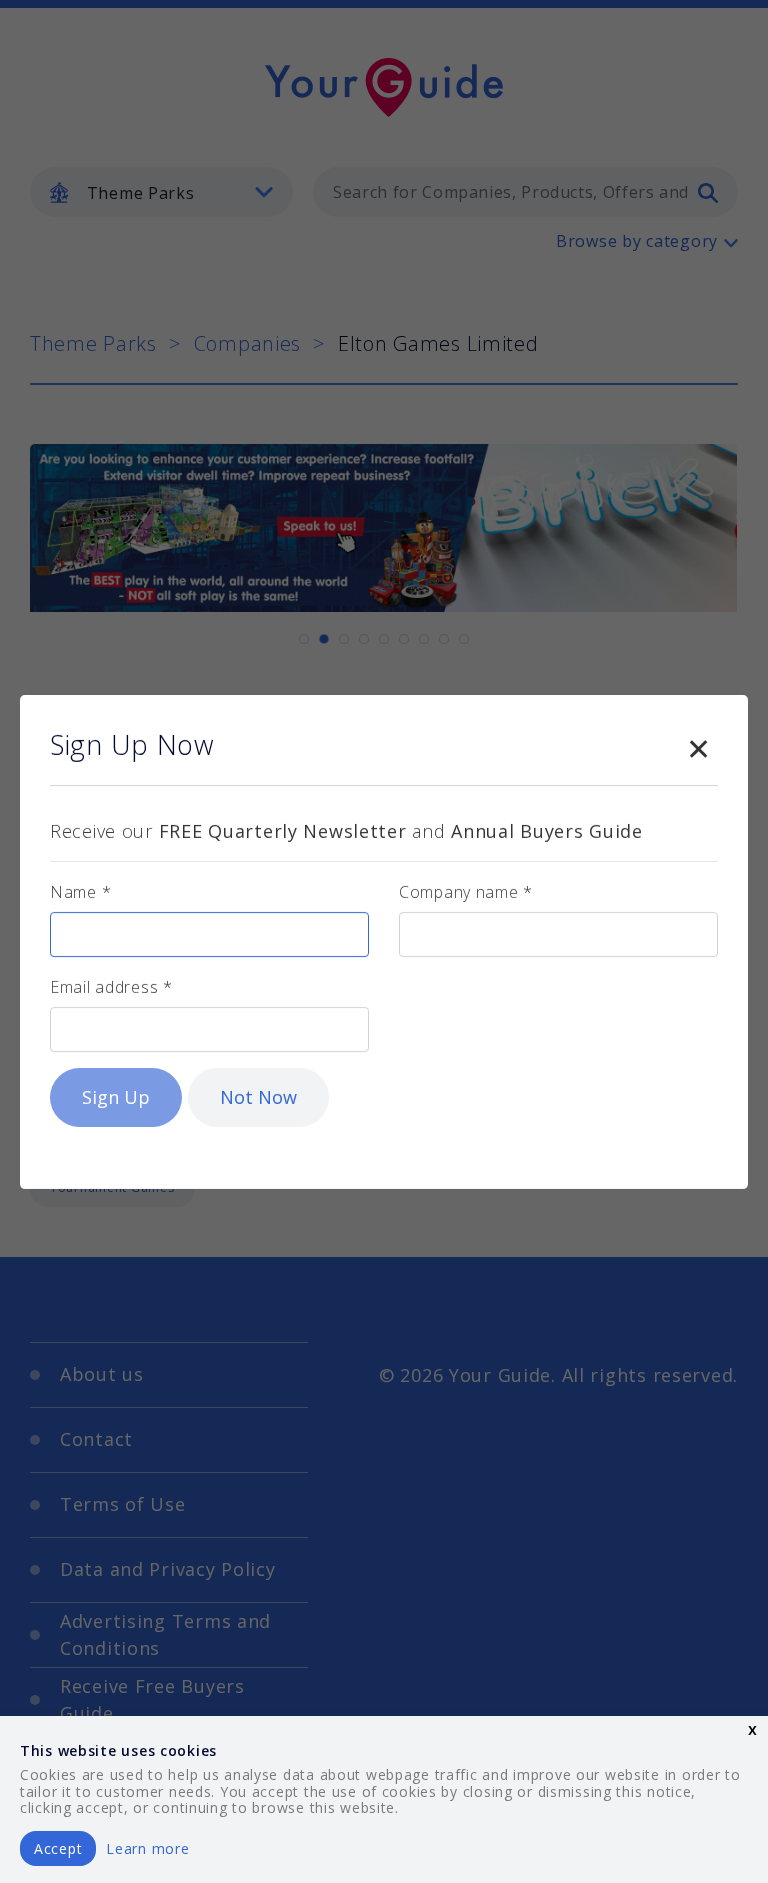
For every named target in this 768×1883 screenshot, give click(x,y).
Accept (58, 1848)
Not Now (258, 1097)
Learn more (147, 1848)
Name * (80, 892)
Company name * (466, 892)
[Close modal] (698, 745)
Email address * (111, 987)
